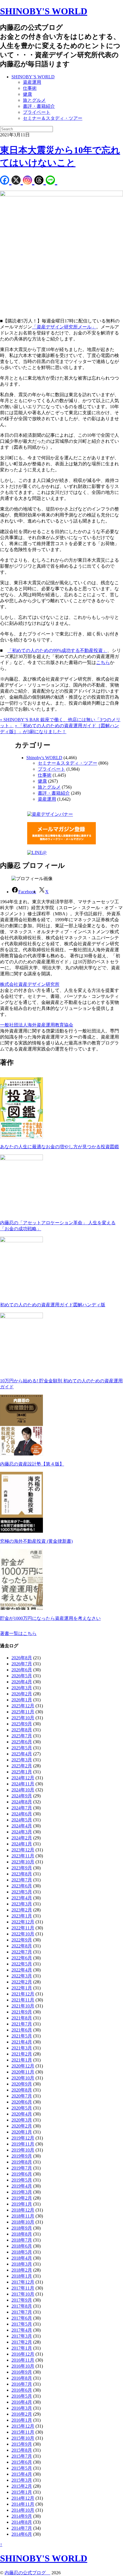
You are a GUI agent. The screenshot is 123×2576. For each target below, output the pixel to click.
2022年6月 (22, 1958)
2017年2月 (22, 2342)
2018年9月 (22, 2228)
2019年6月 (22, 2174)
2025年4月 (22, 1754)
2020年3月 (22, 2120)
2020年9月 (22, 2084)
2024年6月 (22, 1814)
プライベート (37, 112)
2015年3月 (22, 2480)
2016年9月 (22, 2372)
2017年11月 (23, 2288)
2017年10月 (23, 2294)
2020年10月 (23, 2078)
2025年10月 (23, 1718)
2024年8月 (22, 1802)
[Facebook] (6, 181)
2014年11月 (23, 2504)
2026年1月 (22, 1700)
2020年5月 (22, 2108)
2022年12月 (23, 1922)
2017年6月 (22, 2318)
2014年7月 (22, 2528)
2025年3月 (22, 1760)
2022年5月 (22, 1964)
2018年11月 (23, 2216)
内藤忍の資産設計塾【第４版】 (32, 1464)
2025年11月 (23, 1712)
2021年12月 (23, 1994)
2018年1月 (22, 2276)
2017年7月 (22, 2312)
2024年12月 (23, 1778)
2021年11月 (23, 2000)
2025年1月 (22, 1772)
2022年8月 (22, 1946)
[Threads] (40, 181)
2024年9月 (22, 1796)
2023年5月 (22, 1892)
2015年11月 (23, 2432)
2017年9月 (22, 2300)
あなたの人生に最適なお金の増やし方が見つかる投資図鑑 (59, 1147)
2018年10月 (23, 2222)
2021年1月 (22, 2060)
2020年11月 (23, 2072)
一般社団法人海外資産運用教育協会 (37, 1025)
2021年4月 (22, 2042)
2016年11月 (23, 2360)
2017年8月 (22, 2306)
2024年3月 (22, 1832)
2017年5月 (22, 2324)
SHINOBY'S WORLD (44, 11)
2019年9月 (22, 2156)
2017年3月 (22, 2336)
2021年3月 (22, 2048)
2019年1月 (22, 2204)
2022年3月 (22, 1976)
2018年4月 (22, 2258)
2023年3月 (22, 1904)
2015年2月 (22, 2486)
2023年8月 (22, 1874)
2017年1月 (22, 2348)
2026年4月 (22, 1682)
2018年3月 (22, 2264)
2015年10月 (23, 2438)
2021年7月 (22, 2024)
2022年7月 (22, 1952)
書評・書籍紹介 (39, 106)
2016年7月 (22, 2384)
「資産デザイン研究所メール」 (64, 327)
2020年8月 (22, 2090)
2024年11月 (23, 1784)
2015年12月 (23, 2426)
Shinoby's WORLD (44, 758)
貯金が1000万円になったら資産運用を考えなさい (50, 1618)
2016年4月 (22, 2402)
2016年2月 (22, 2414)
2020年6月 (22, 2102)
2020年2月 (22, 2126)
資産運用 (32, 82)
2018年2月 (22, 2270)
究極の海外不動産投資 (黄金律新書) (36, 1541)
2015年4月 (22, 2474)
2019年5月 (22, 2180)
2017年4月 (22, 2330)
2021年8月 (22, 2018)
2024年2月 (22, 1838)
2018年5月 (22, 2252)
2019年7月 (22, 2168)
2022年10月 (23, 1934)
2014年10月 (23, 2510)
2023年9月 (22, 1868)
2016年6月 (22, 2390)
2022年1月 (22, 1988)
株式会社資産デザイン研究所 (30, 984)
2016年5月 (22, 2396)
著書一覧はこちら (18, 1633)
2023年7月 (22, 1880)
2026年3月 (22, 1688)
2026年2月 (22, 1694)
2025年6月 (22, 1742)
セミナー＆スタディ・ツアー (53, 118)
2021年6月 (22, 2030)
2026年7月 (22, 1664)
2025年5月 (22, 1748)
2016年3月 (22, 2408)
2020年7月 (22, 2096)
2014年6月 (22, 2534)
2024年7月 (22, 1808)
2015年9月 (22, 2444)
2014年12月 (23, 2498)
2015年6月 (22, 2462)
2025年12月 (23, 1706)
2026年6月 (22, 1670)
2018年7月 (22, 2240)
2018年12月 (23, 2210)
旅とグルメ (34, 100)
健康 (27, 94)
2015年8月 (22, 2450)
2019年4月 (22, 2186)
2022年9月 (22, 1940)
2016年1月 (22, 2420)
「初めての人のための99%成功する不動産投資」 (57, 650)
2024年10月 (23, 1790)
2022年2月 (22, 1982)
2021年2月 (22, 2054)
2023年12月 (23, 1850)
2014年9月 (22, 2516)
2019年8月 (22, 2162)
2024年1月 (22, 1844)
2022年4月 (22, 1970)
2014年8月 (22, 2522)
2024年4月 (22, 1826)
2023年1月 (22, 1916)
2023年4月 (22, 1898)
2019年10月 (23, 2150)
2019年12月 (23, 2138)
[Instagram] (29, 181)
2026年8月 (22, 1658)
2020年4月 (22, 2114)
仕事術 (30, 88)
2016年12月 (23, 2354)
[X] (17, 181)
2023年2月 (22, 1910)
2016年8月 (22, 2378)
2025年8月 (22, 1730)
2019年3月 (22, 2192)
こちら (103, 662)
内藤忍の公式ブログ (27, 2573)
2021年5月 (22, 2036)
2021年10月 (23, 2006)
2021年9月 (22, 2012)
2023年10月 (23, 1862)
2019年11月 (23, 2144)
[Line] (51, 181)
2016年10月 (23, 2366)
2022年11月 (23, 1928)
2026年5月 (22, 1676)
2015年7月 (22, 2456)
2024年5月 (22, 1820)
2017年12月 (23, 2282)
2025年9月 (22, 1724)
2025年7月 (22, 1736)
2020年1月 (22, 2132)
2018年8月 (22, 2234)
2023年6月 (22, 1886)
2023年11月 (23, 1856)
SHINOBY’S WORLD (33, 77)
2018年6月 (22, 2246)
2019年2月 (22, 2198)
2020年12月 (23, 2066)
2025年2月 (22, 1766)
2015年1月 (22, 2492)
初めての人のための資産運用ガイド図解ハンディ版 (53, 1305)
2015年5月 (22, 2468)
